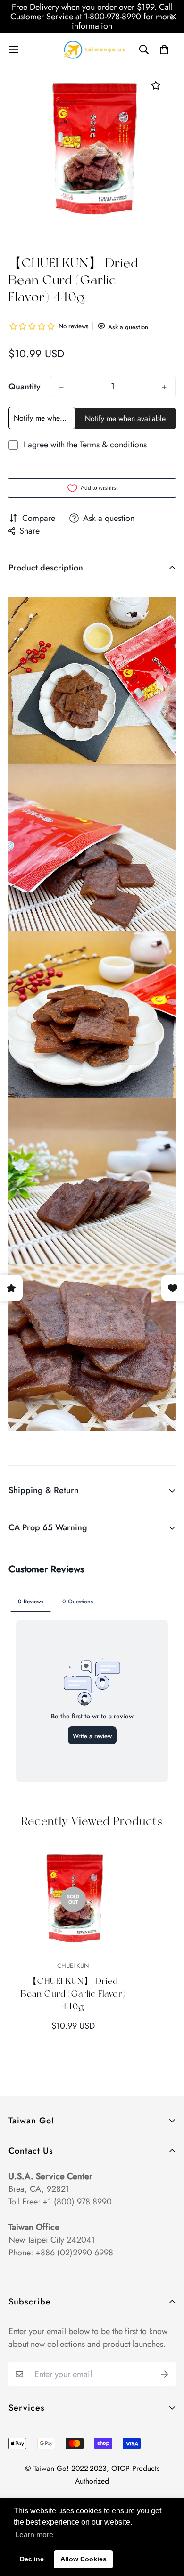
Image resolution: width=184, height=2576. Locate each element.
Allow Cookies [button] (84, 2559)
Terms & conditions (113, 445)
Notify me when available (44, 418)
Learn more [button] (34, 2535)
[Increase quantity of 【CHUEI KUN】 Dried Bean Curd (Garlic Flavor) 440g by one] (164, 387)
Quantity (25, 387)
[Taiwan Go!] (92, 50)
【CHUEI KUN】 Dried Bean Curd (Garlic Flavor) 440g (73, 1994)
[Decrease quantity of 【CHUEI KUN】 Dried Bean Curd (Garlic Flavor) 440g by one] (61, 387)
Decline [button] (32, 2559)
